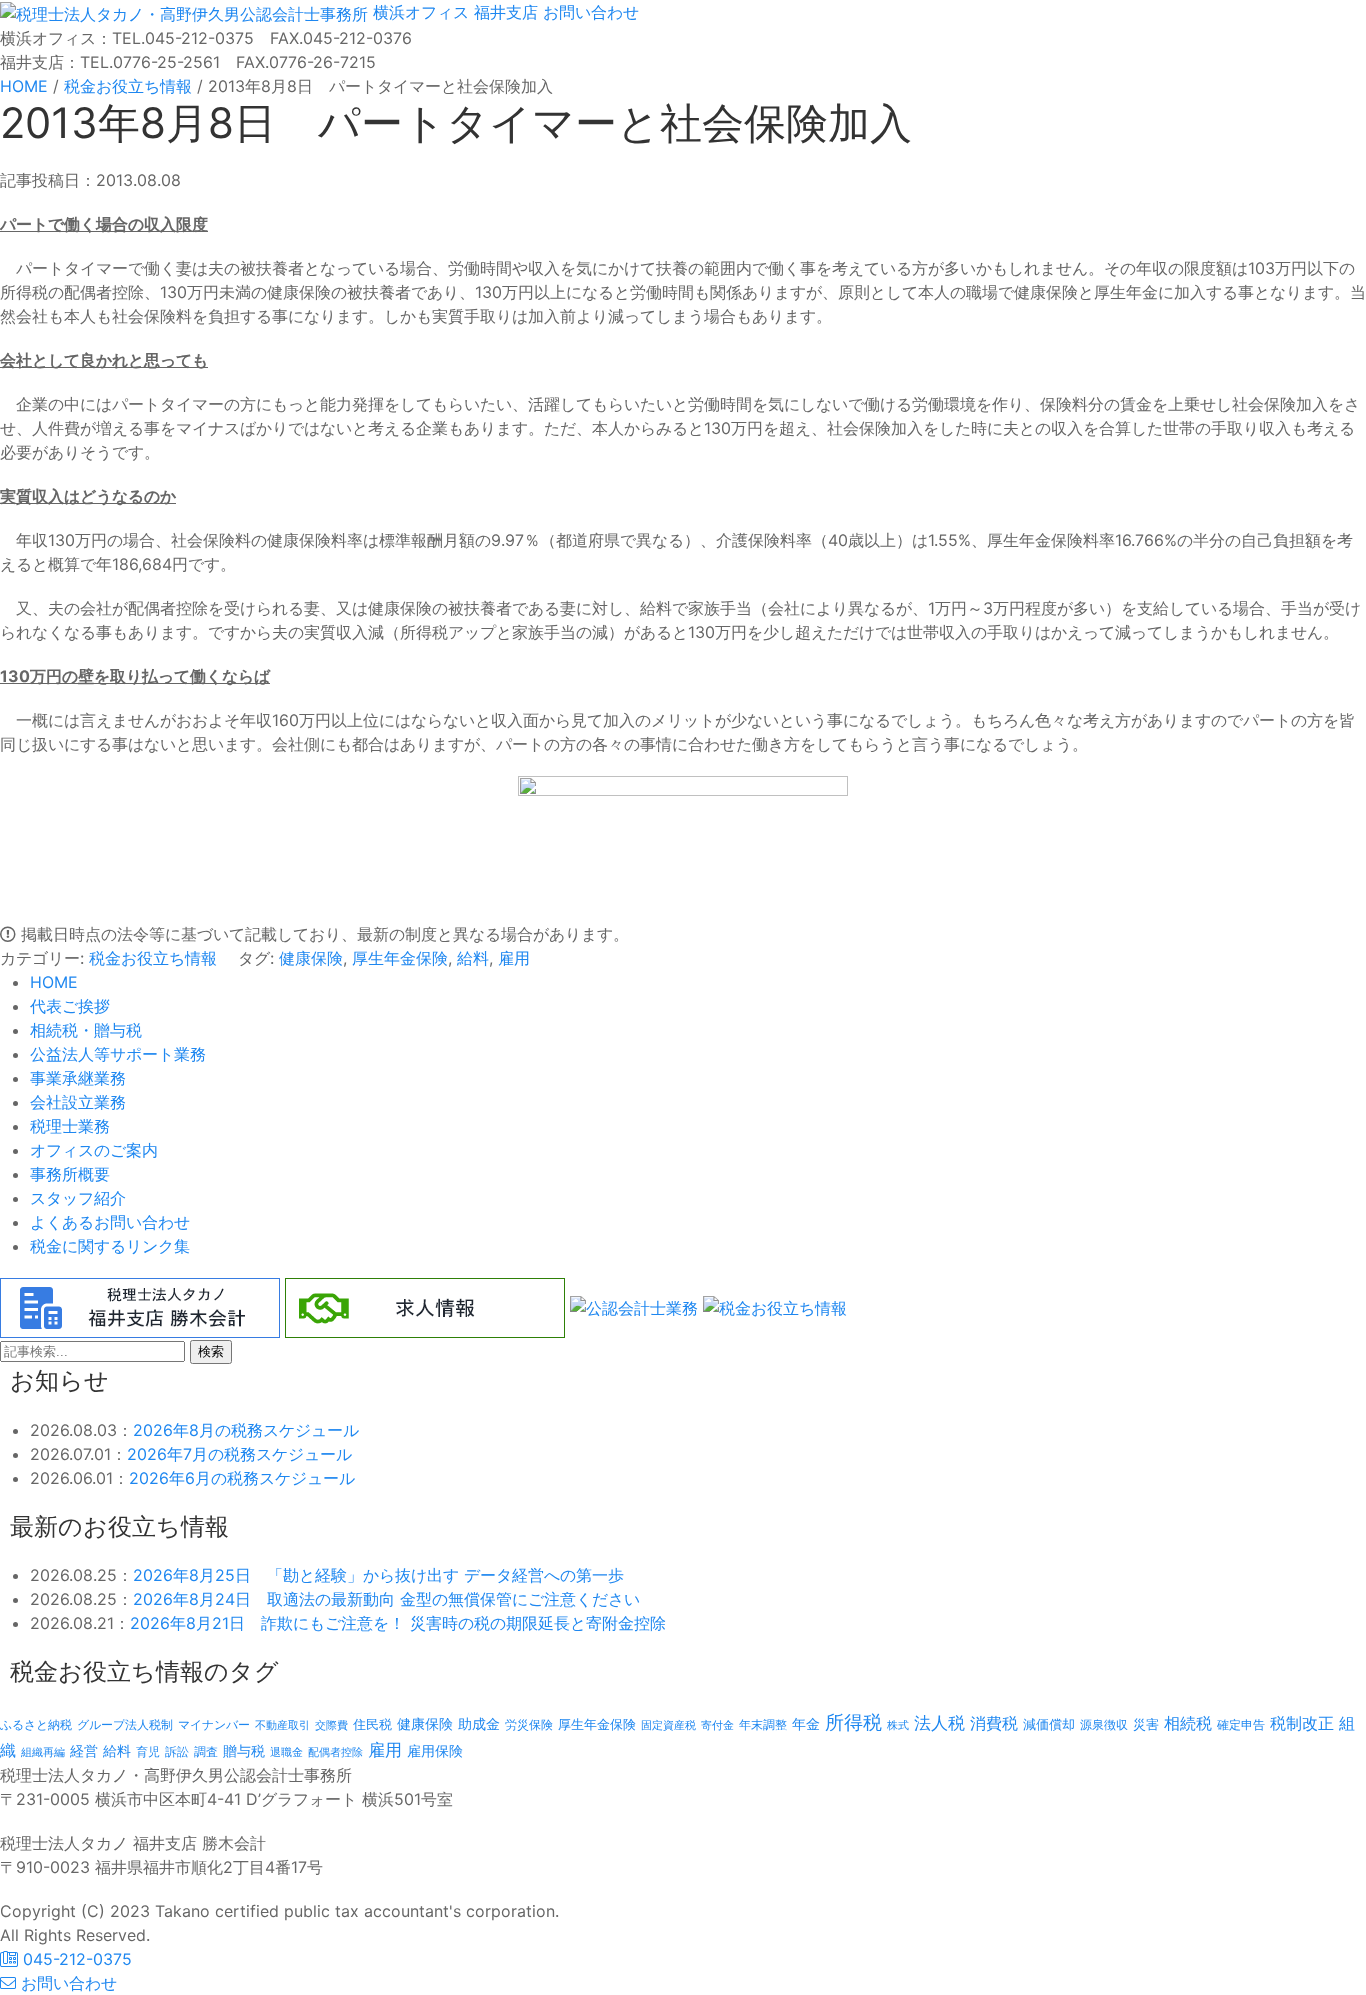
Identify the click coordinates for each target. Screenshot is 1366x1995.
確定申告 (1241, 1725)
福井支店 (503, 12)
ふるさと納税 (36, 1724)
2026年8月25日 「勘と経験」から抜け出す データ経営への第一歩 (378, 1575)
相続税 (1188, 1723)
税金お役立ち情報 (153, 958)
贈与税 (244, 1750)
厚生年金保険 (400, 958)
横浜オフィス (421, 12)
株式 (898, 1725)
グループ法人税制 (125, 1725)
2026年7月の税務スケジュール (239, 1454)
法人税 (939, 1722)
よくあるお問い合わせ (110, 1222)
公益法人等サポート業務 (118, 1054)
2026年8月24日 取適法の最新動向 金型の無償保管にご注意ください (386, 1599)
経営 (84, 1750)
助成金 (479, 1724)
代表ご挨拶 (70, 1006)
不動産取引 (282, 1725)
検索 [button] (211, 1351)
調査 (206, 1752)
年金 (806, 1723)
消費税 (994, 1723)
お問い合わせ (588, 12)
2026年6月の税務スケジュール (242, 1478)
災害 (1146, 1724)
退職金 (286, 1752)
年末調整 (763, 1724)
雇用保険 (435, 1750)
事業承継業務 (78, 1078)
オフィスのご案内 (94, 1150)
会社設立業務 (78, 1102)
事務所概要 (70, 1174)
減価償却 (1049, 1724)
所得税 (853, 1722)
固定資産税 (668, 1725)
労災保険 (529, 1724)
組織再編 (43, 1752)
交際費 (331, 1725)
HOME (54, 982)
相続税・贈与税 (86, 1030)
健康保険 (311, 958)
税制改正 (1302, 1723)
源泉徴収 (1104, 1724)
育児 (148, 1752)
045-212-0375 (75, 1959)
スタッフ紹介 (78, 1198)
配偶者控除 (335, 1752)
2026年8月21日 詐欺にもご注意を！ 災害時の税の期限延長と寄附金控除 (398, 1623)
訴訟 (177, 1751)
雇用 (514, 958)
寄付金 (717, 1725)
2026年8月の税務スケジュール (246, 1430)
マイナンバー (214, 1724)
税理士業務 (70, 1126)
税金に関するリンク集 (110, 1246)
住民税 (372, 1724)
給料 (473, 958)
